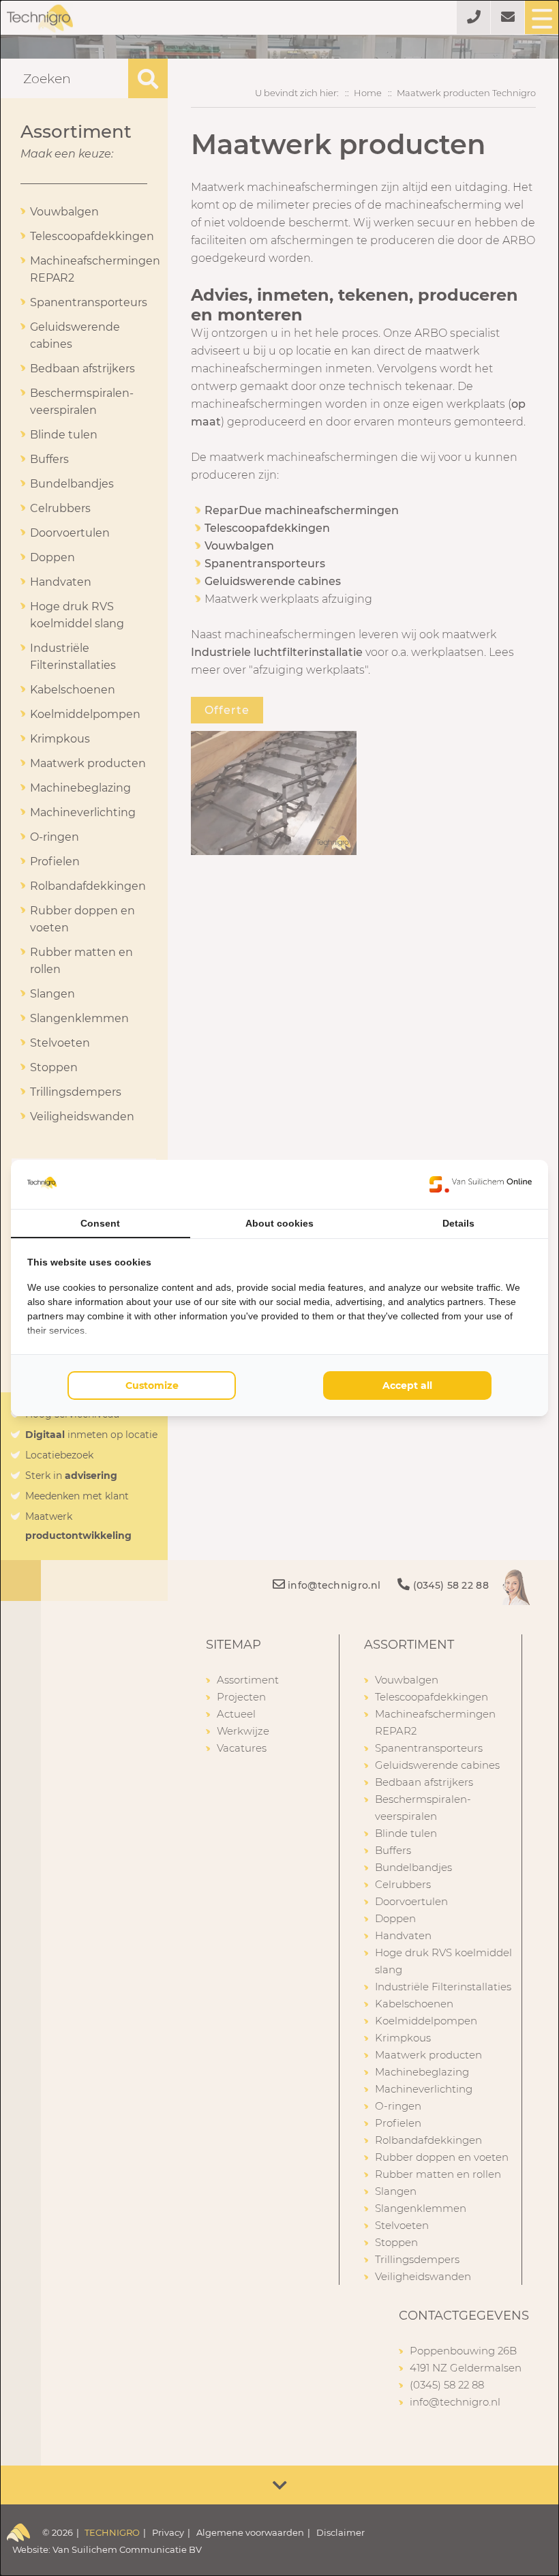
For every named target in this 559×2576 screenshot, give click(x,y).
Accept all (407, 1386)
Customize (152, 1386)
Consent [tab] (100, 1223)
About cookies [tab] (279, 1223)
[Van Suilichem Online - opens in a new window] (481, 1184)
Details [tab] (458, 1223)
